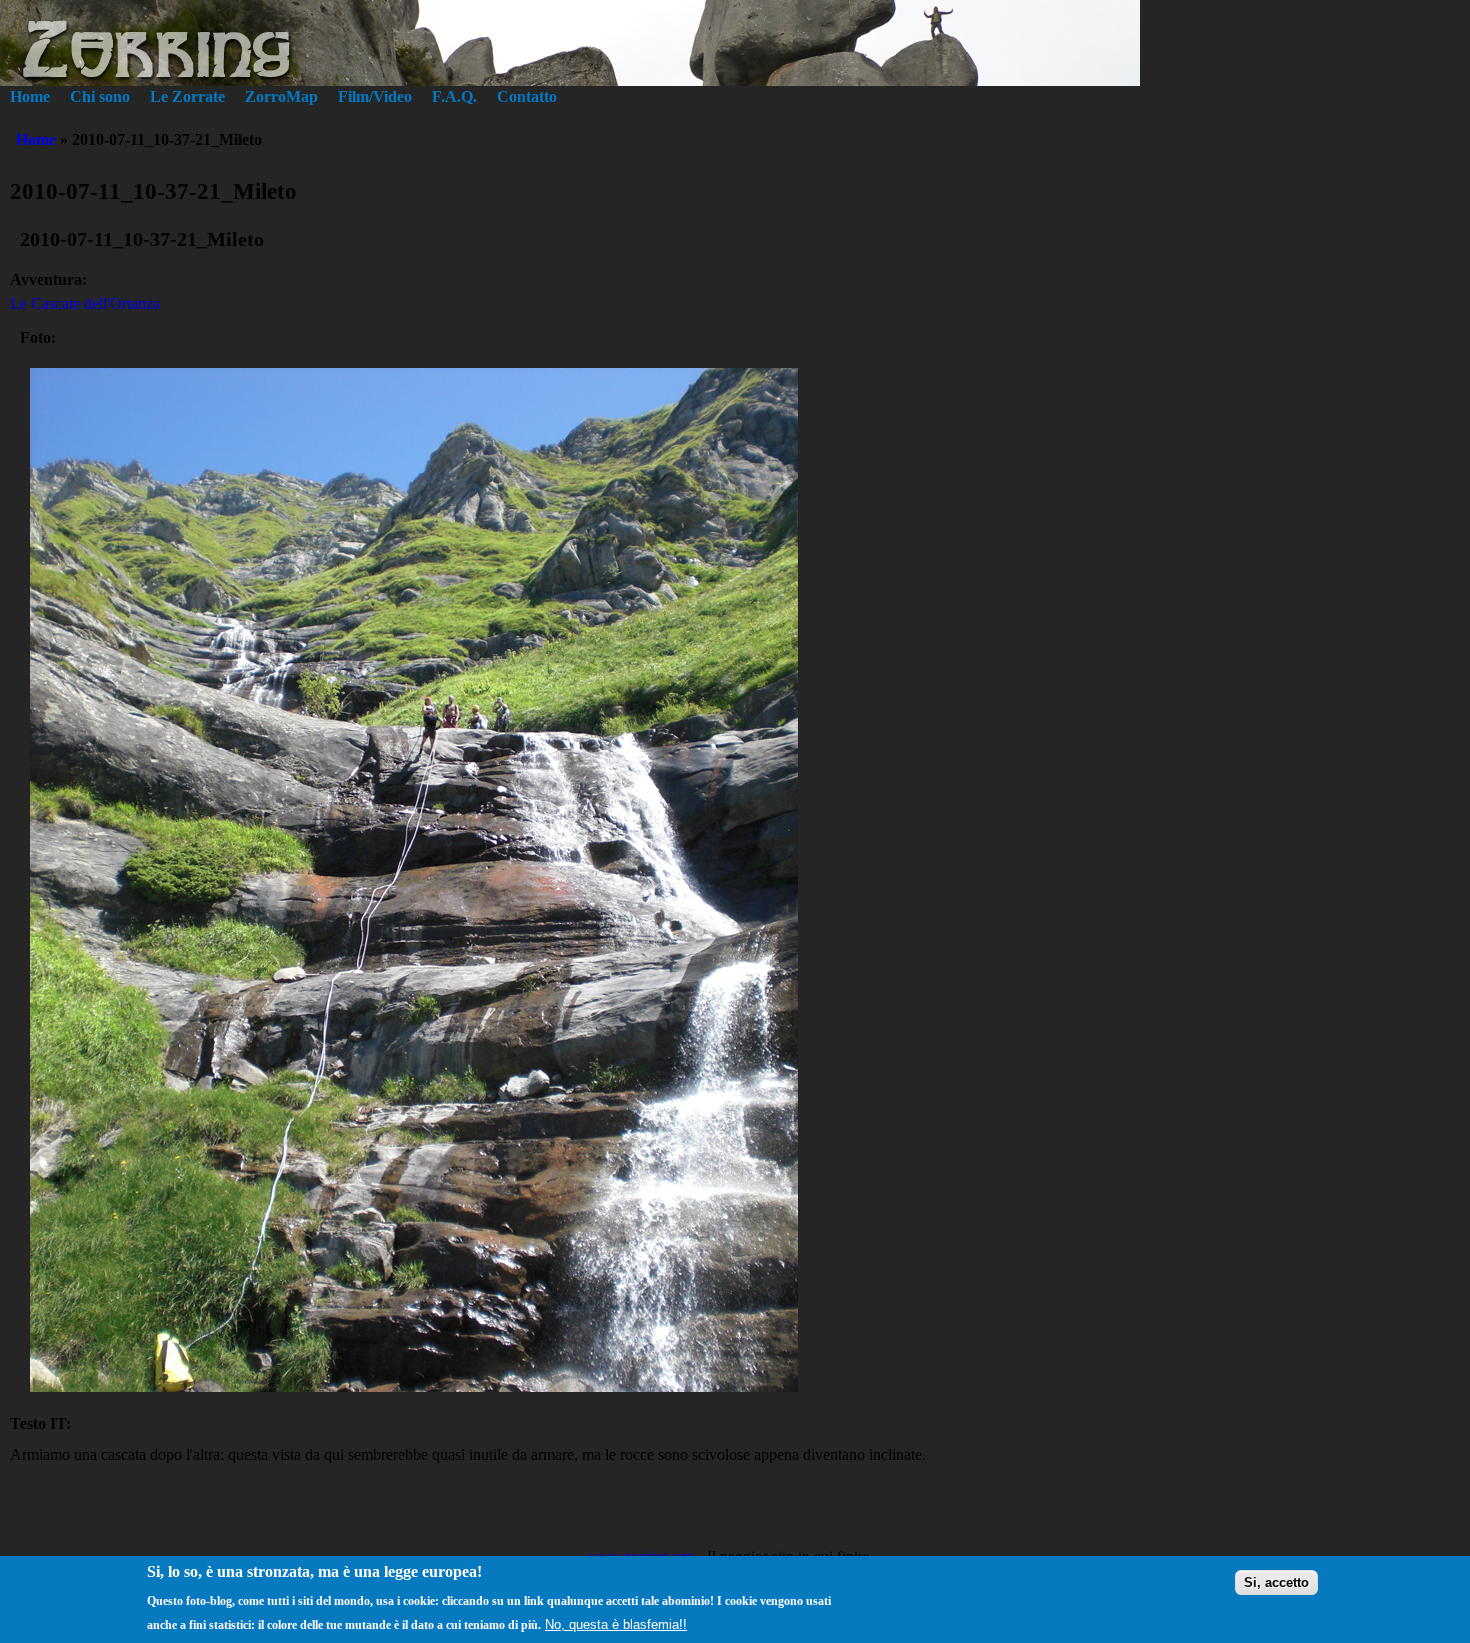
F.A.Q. (454, 96)
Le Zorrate (187, 96)
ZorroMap (281, 96)
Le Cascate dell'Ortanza (85, 303)
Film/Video (375, 96)
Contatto (527, 96)
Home (30, 96)
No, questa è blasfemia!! (616, 1624)
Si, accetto (1276, 1581)
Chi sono (100, 96)
